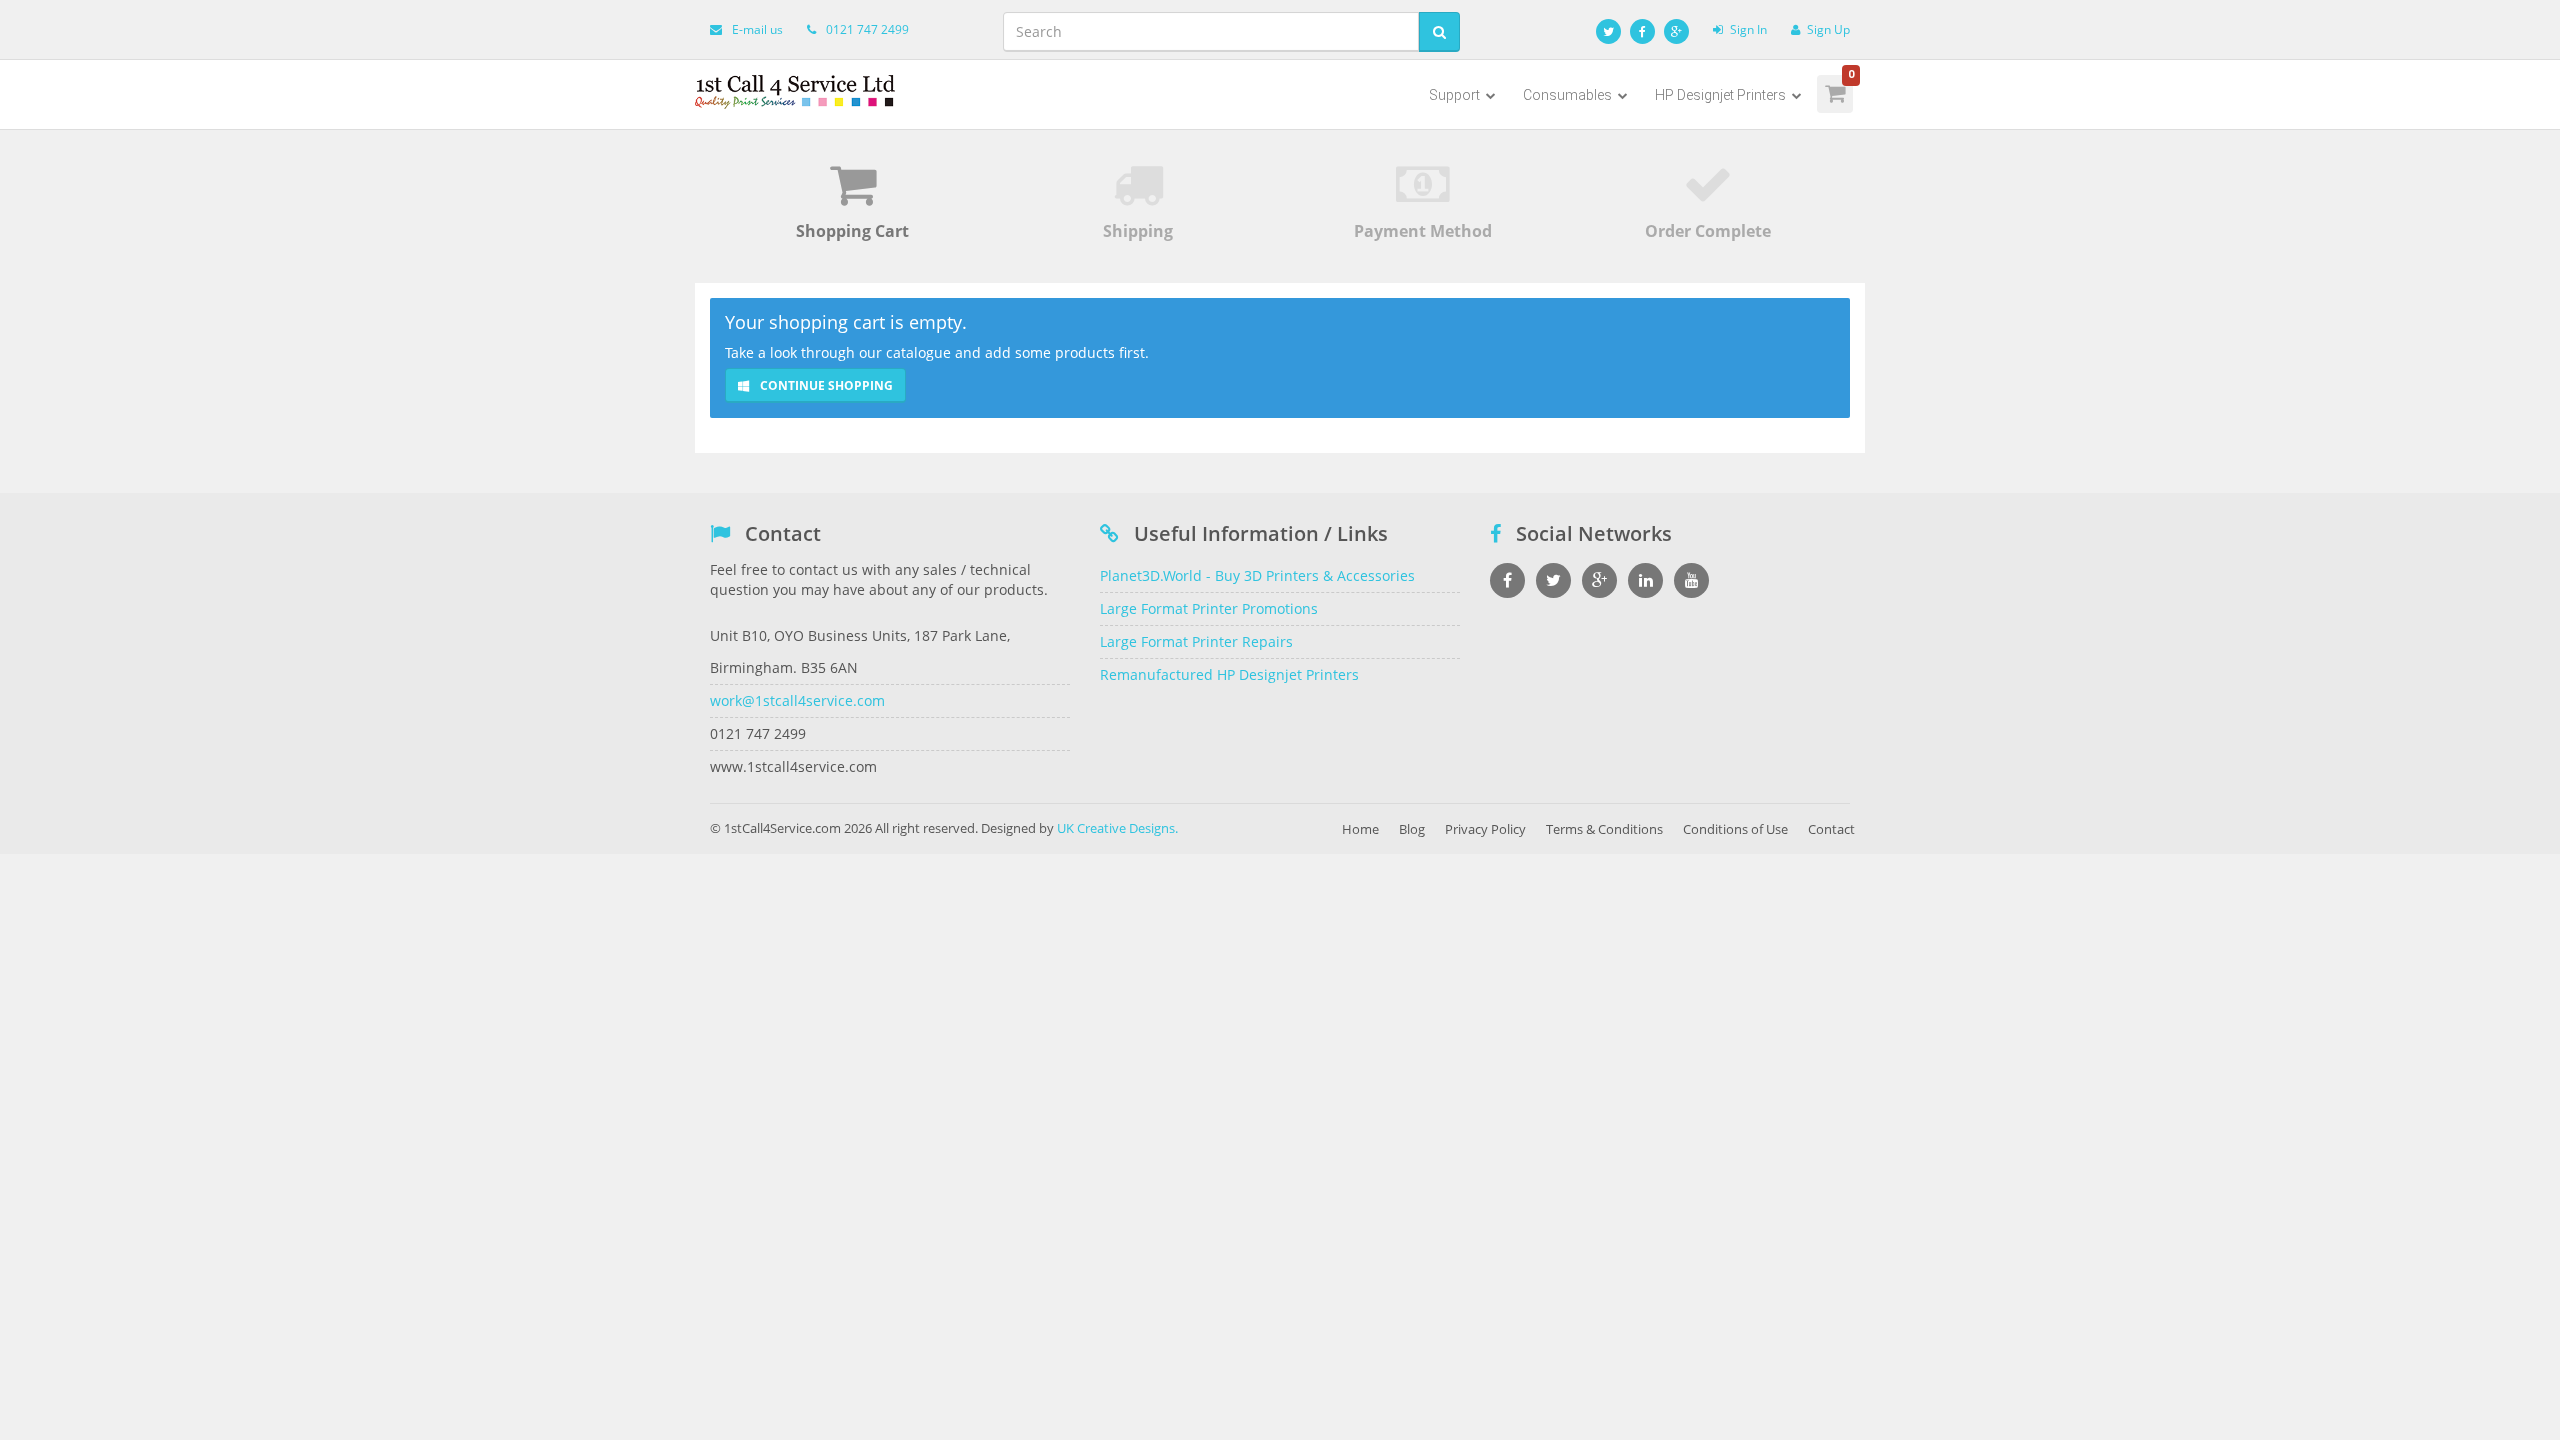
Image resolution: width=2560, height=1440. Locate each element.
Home (1360, 829)
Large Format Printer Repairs (1196, 641)
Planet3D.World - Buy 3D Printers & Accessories (1257, 575)
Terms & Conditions (1604, 829)
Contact (1831, 829)
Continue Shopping (825, 385)
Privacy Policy (1485, 829)
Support (1456, 95)
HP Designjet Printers (1722, 95)
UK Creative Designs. (1117, 828)
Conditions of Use (1735, 829)
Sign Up (1828, 29)
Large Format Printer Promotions (1209, 608)
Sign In (1748, 29)
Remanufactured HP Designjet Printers (1229, 674)
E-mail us (757, 29)
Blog (1412, 829)
